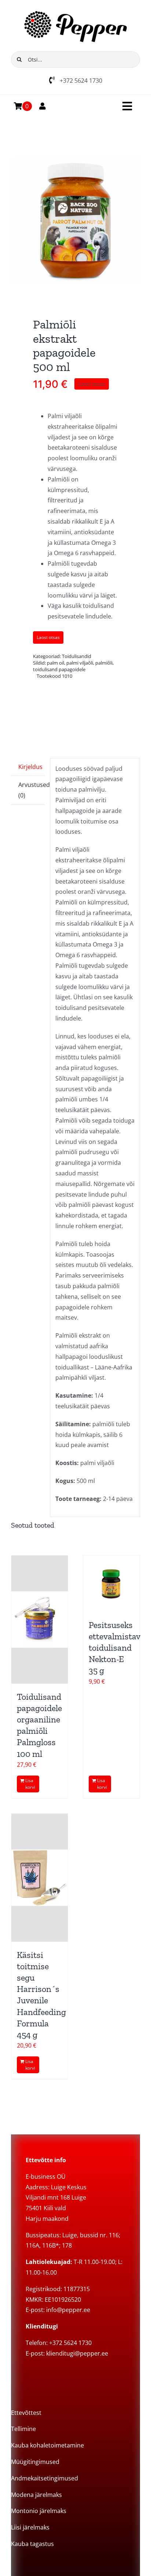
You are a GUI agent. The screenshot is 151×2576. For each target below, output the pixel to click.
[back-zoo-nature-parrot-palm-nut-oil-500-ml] (75, 220)
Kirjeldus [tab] (30, 767)
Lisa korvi (30, 1784)
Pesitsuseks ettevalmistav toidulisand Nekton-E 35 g (114, 1648)
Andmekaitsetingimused (45, 2478)
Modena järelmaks (36, 2495)
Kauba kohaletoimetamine (47, 2445)
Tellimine (23, 2429)
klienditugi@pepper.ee (77, 2353)
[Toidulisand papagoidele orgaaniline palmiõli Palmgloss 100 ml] (40, 1620)
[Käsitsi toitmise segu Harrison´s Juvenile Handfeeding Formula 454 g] (40, 1878)
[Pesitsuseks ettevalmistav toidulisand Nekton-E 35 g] (111, 1584)
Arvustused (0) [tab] (32, 790)
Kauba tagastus (32, 2544)
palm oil (56, 663)
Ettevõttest (26, 2413)
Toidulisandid (77, 656)
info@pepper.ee (68, 2310)
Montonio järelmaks (39, 2511)
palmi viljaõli (80, 663)
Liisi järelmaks (30, 2527)
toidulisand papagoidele (59, 669)
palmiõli (104, 663)
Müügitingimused (35, 2462)
